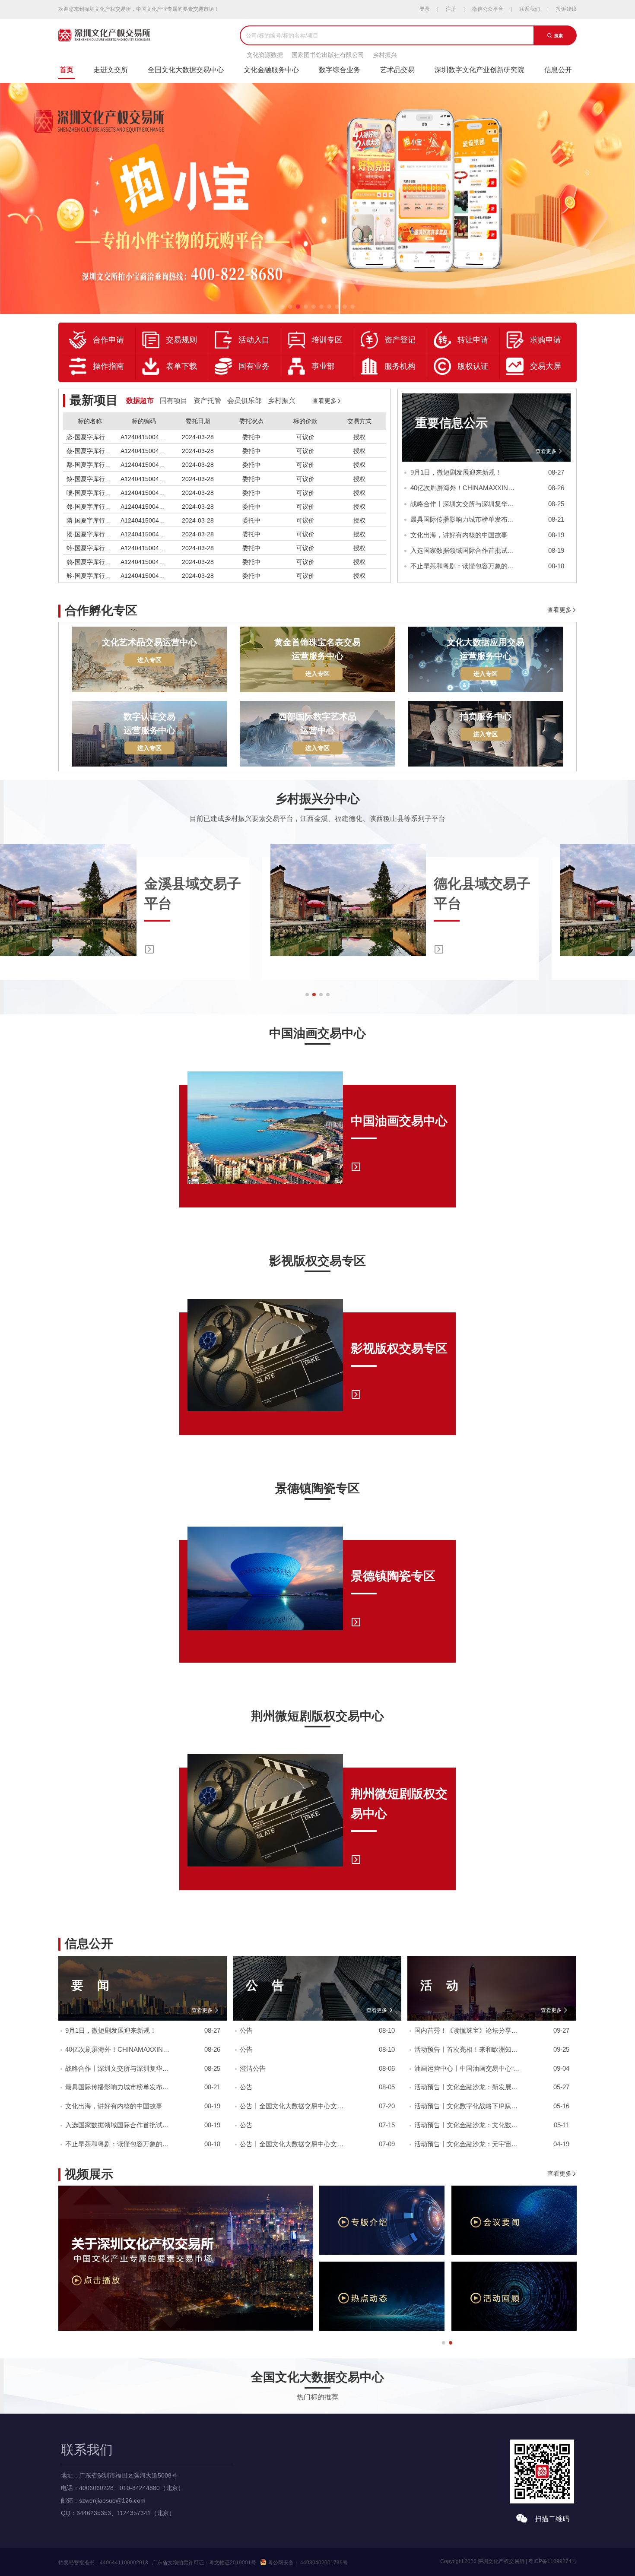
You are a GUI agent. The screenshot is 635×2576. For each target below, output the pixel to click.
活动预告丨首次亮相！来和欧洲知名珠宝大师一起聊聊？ (467, 2050)
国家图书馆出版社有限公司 (328, 55)
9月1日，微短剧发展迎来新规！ (456, 472)
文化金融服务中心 (271, 70)
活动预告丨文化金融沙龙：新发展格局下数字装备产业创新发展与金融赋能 (467, 2087)
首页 (67, 70)
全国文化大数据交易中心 (186, 70)
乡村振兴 (385, 55)
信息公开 (558, 70)
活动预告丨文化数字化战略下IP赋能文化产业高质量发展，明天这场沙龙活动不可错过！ (467, 2106)
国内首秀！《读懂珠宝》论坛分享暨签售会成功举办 (467, 2031)
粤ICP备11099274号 (552, 2561)
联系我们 (530, 9)
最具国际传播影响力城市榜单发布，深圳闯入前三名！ (464, 519)
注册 (451, 9)
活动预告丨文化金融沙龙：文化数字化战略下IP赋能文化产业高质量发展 (467, 2125)
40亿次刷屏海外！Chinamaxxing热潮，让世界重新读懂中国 (464, 488)
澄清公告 (253, 2069)
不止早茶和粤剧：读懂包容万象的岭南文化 (464, 566)
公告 (246, 2031)
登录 (425, 9)
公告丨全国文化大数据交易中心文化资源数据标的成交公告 (293, 2106)
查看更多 (547, 451)
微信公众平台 (488, 9)
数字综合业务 (340, 70)
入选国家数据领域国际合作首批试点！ (464, 550)
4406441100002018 (124, 2563)
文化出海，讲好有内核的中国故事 (459, 535)
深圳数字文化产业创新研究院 (479, 70)
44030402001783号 (323, 2563)
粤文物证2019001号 (233, 2563)
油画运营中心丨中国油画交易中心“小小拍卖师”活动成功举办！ (467, 2069)
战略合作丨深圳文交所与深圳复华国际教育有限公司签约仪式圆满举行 (464, 504)
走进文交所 (111, 70)
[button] (307, 995)
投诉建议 (566, 9)
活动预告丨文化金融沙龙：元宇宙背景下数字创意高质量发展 (467, 2144)
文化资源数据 (265, 55)
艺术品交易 (397, 70)
